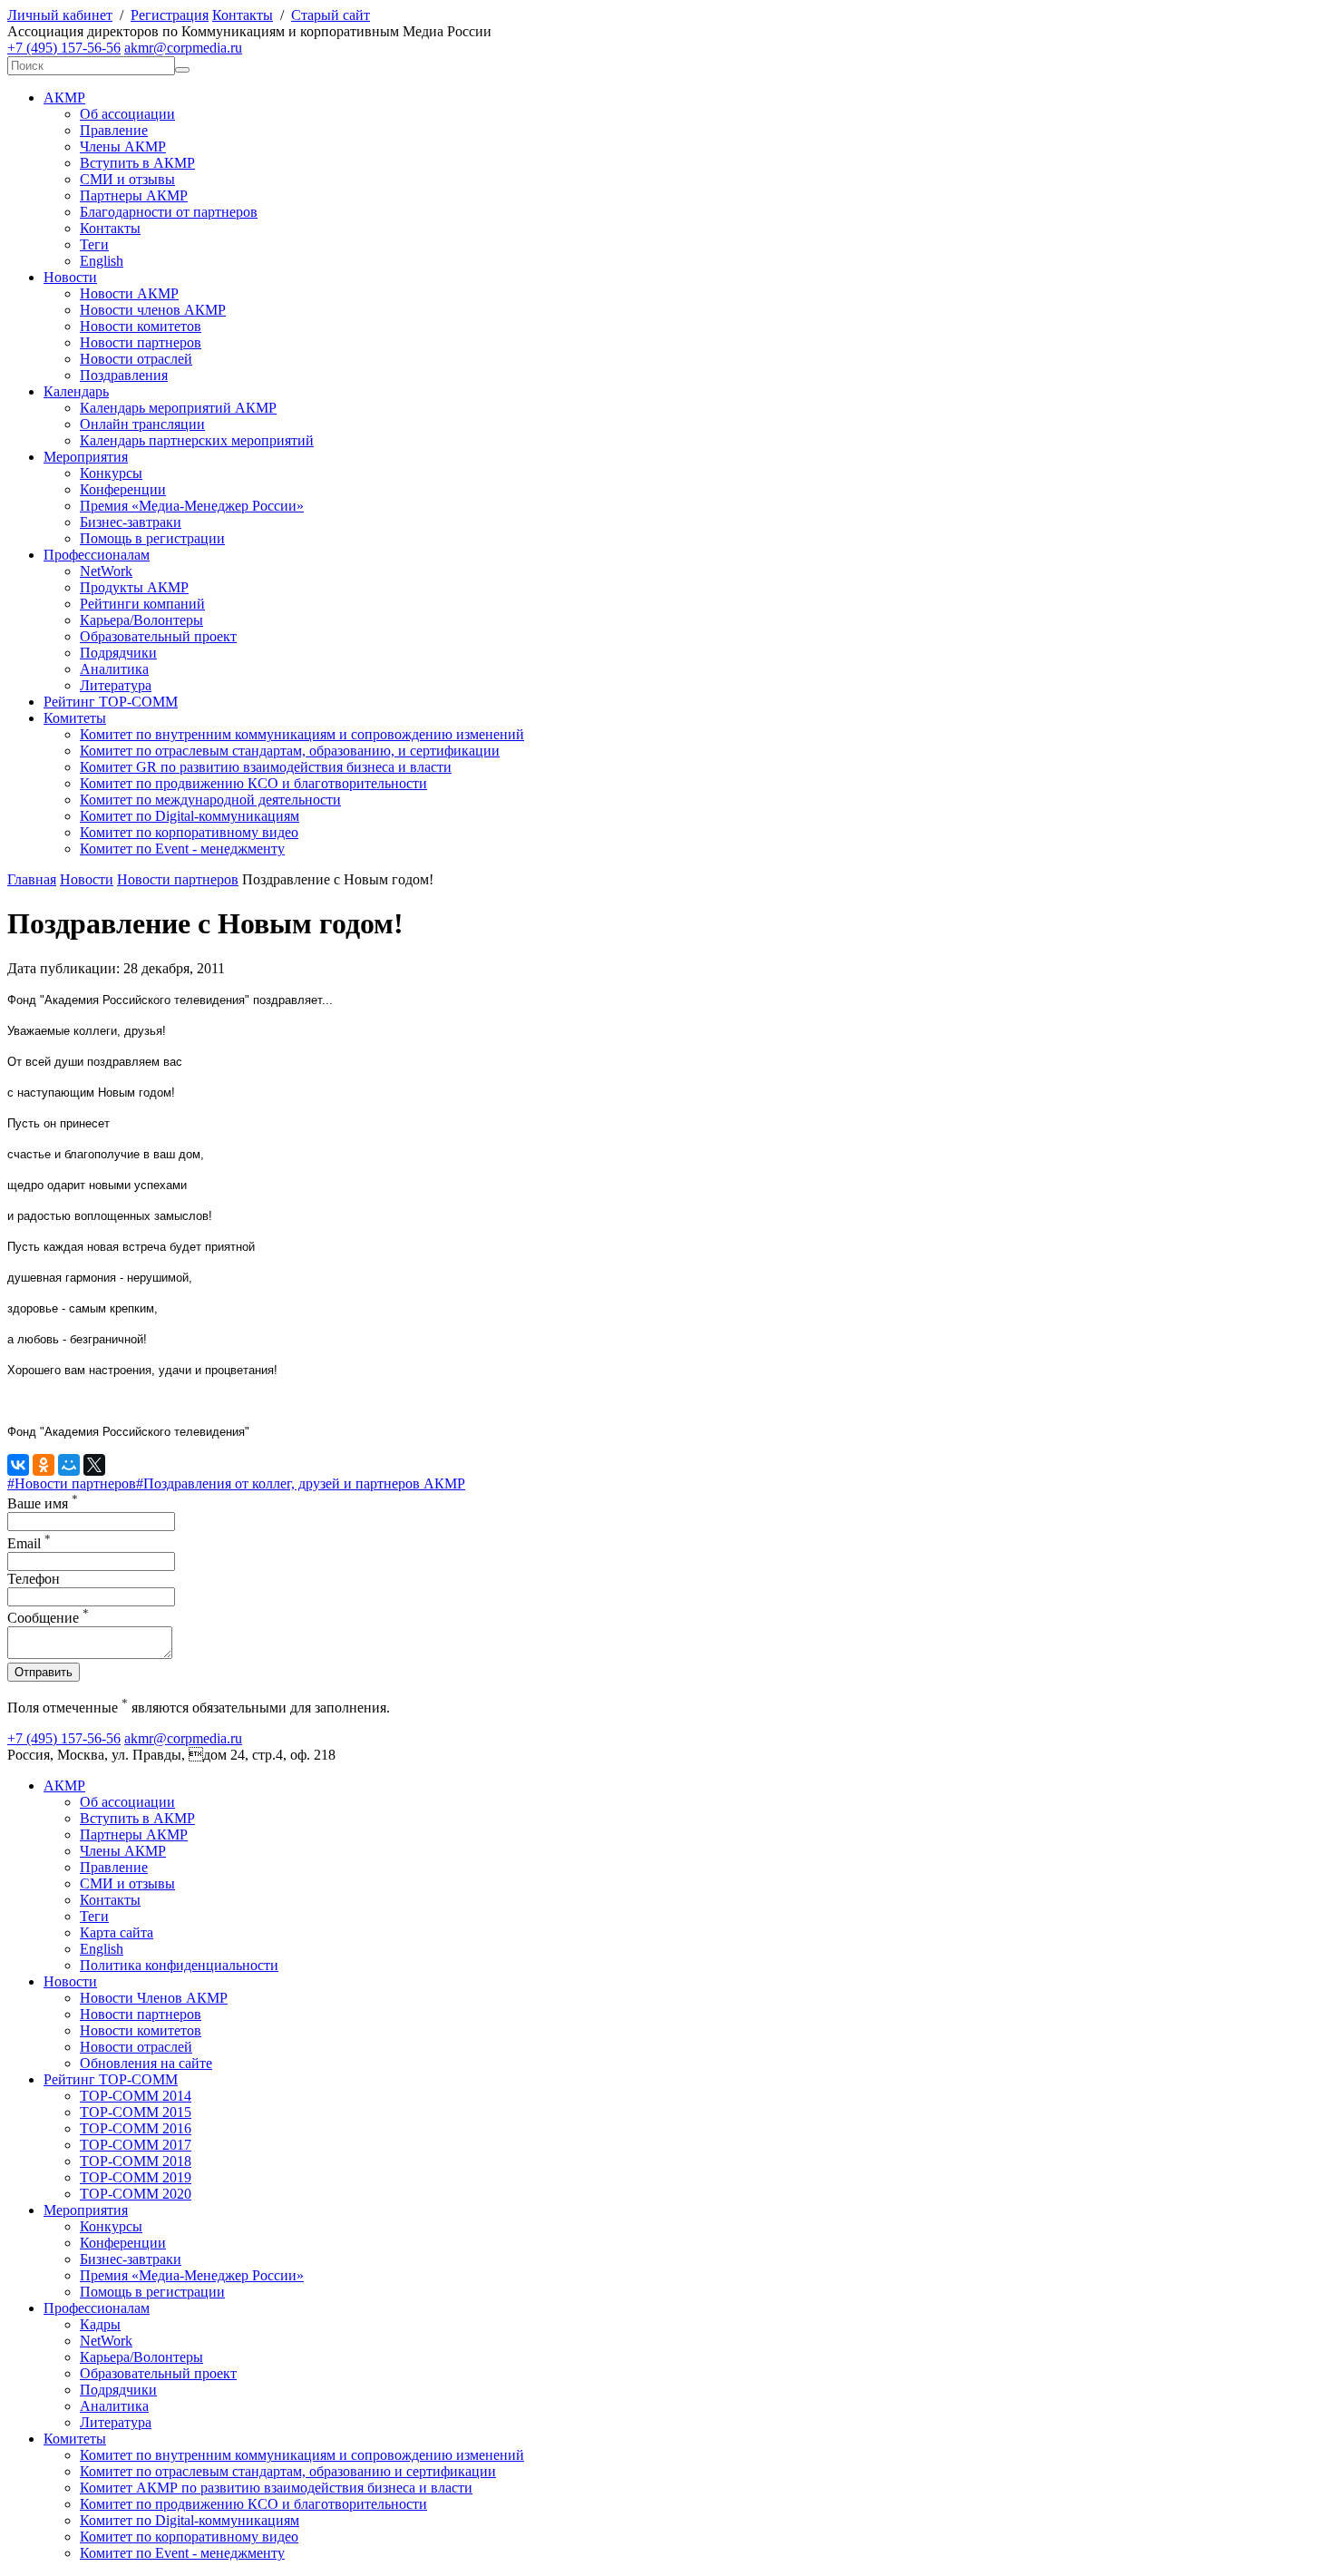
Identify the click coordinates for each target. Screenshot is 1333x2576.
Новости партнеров (141, 342)
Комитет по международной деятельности (210, 800)
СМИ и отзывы (127, 179)
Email (29, 1543)
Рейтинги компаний (142, 604)
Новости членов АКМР (153, 310)
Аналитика (114, 669)
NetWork (106, 571)
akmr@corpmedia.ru (183, 48)
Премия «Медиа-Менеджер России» (192, 506)
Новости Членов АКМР (154, 1998)
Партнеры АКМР (134, 195)
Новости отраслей (136, 359)
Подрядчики (118, 653)
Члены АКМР (123, 146)
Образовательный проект (158, 636)
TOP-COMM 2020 (136, 2194)
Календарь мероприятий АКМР (178, 408)
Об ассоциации (127, 114)
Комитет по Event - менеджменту (182, 849)
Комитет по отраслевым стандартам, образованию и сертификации (288, 2471)
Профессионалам (97, 555)
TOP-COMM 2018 (136, 2161)
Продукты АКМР (134, 587)
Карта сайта (117, 1932)
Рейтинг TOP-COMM (111, 702)
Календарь (76, 391)
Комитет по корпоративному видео (189, 832)
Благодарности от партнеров (169, 212)
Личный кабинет (60, 15)
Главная (32, 879)
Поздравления (124, 375)
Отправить (44, 1672)
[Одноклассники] (44, 1465)
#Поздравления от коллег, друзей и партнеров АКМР (301, 1483)
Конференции (123, 489)
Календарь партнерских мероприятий (197, 440)
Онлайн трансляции (142, 424)
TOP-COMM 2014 (136, 2096)
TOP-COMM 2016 (136, 2128)
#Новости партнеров (72, 1483)
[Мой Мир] (69, 1465)
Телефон (34, 1579)
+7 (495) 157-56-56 (64, 48)
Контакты (243, 15)
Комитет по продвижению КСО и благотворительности (253, 783)
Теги (94, 244)
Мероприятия (86, 457)
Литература (116, 685)
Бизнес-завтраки (131, 522)
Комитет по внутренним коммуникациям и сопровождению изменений (302, 734)
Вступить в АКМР (137, 163)
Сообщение (48, 1618)
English (102, 261)
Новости (70, 277)
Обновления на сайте (146, 2063)
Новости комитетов (141, 326)
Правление (114, 130)
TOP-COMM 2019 (136, 2177)
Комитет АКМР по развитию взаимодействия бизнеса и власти (276, 2488)
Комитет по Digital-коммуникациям (190, 816)
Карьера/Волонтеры (141, 620)
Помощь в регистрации (152, 538)
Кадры (100, 2324)
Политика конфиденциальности (179, 1965)
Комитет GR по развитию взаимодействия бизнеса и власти (266, 767)
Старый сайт (331, 15)
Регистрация (170, 15)
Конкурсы (111, 473)
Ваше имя (43, 1503)
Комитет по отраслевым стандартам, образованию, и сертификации (290, 751)
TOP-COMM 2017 (136, 2145)
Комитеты (75, 718)
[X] (94, 1465)
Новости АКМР (129, 293)
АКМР (64, 98)
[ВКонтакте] (18, 1465)
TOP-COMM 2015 (136, 2112)
